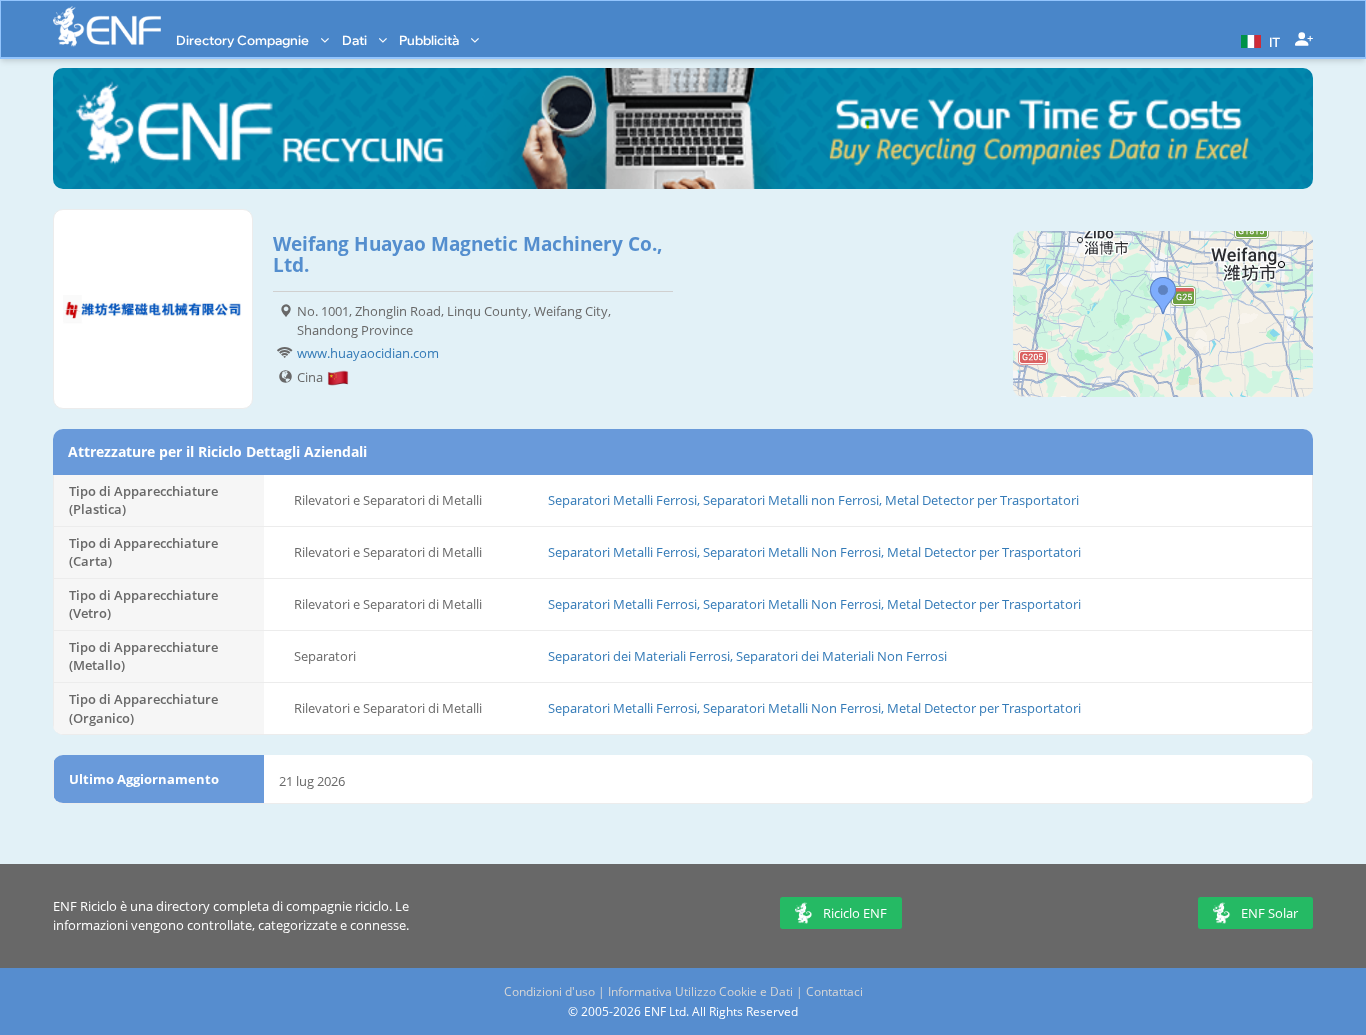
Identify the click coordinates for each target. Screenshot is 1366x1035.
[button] (1258, 40)
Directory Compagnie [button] (244, 40)
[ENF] (107, 26)
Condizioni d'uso (549, 991)
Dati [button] (356, 40)
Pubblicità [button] (430, 40)
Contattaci (834, 991)
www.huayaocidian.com (368, 353)
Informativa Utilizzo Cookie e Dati (700, 991)
